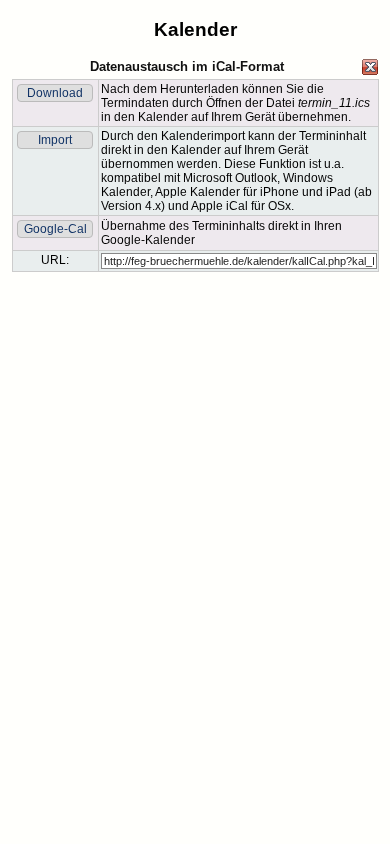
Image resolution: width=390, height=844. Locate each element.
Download (55, 93)
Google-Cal (55, 229)
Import (55, 140)
